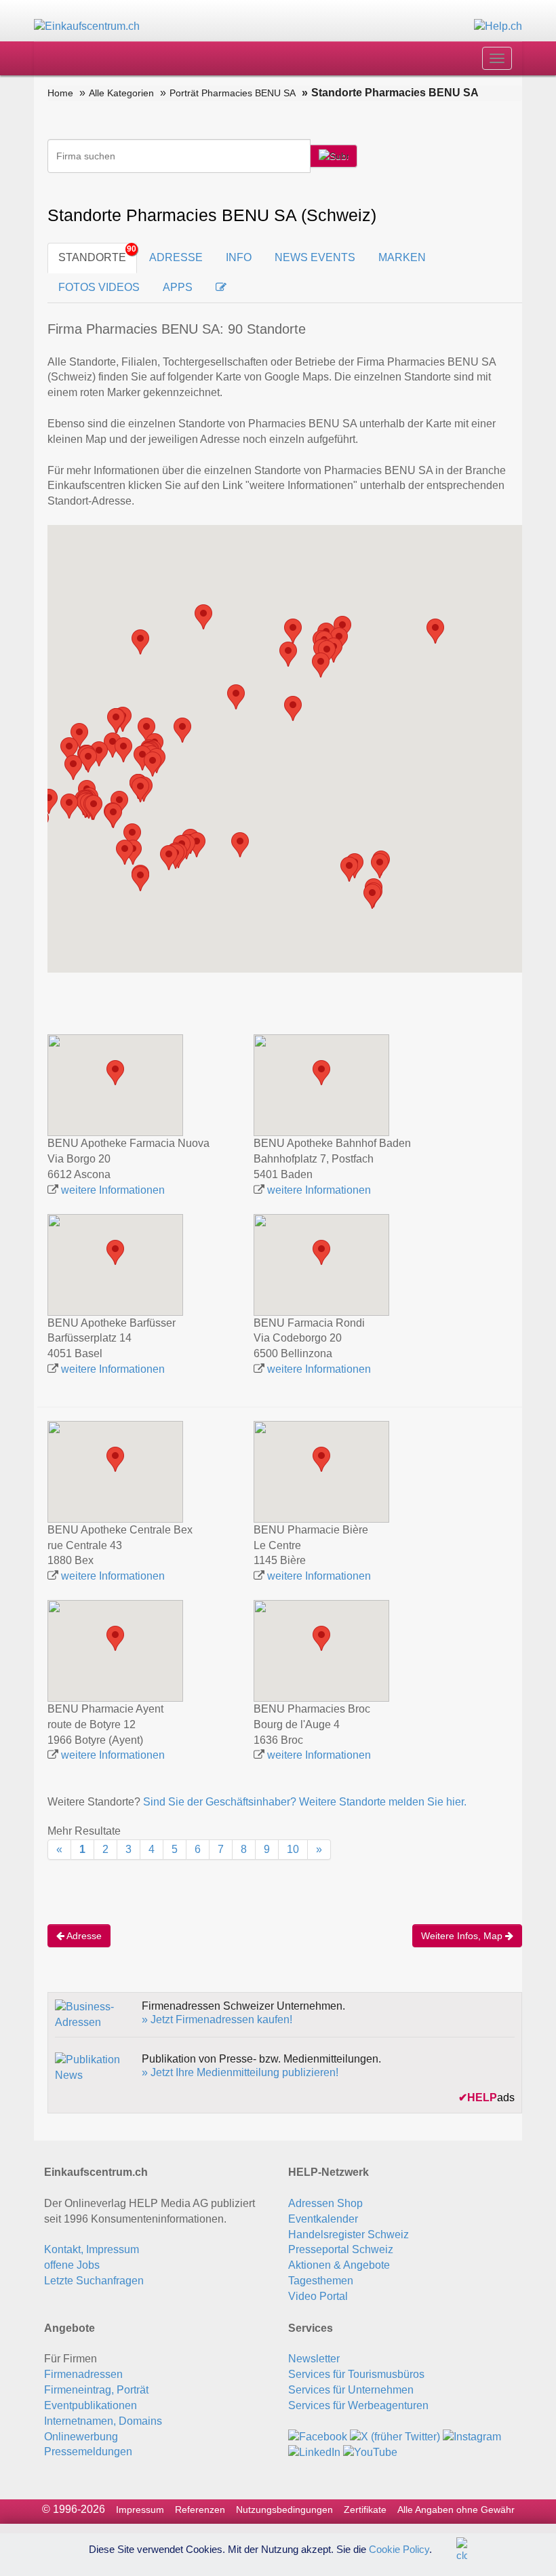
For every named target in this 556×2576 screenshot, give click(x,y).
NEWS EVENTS (315, 257)
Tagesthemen (321, 2281)
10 (293, 1849)
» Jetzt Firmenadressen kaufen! (217, 2019)
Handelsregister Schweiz (349, 2235)
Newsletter (314, 2359)
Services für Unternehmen (351, 2390)
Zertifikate (365, 2510)
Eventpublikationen (91, 2405)
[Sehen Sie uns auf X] (395, 2437)
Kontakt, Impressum (92, 2249)
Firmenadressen (83, 2374)
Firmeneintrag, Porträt (96, 2390)
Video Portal (318, 2296)
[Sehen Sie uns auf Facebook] (318, 2437)
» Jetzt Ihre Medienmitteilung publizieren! (240, 2072)
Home (60, 93)
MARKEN (402, 257)
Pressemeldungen (88, 2452)
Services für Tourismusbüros (356, 2374)
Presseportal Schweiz (341, 2249)
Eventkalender (323, 2219)
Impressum (140, 2510)
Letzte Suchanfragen (94, 2281)
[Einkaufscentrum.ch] (87, 26)
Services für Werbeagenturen (358, 2405)
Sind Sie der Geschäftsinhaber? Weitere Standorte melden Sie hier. (305, 1802)
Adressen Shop (325, 2203)
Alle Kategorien (121, 93)
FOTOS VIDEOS (99, 287)
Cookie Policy (399, 2549)
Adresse (83, 1936)
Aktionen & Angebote (339, 2265)
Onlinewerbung (81, 2437)
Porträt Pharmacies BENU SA (233, 93)
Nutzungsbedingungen (284, 2510)
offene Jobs (72, 2265)
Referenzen (200, 2510)
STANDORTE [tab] (92, 257)
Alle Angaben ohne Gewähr (456, 2510)
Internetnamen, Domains (103, 2421)
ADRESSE (176, 257)
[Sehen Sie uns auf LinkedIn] (314, 2452)
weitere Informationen (113, 1190)
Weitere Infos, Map (463, 1936)
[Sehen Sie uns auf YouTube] (370, 2452)
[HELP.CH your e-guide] (498, 26)
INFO (239, 257)
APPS (178, 287)
